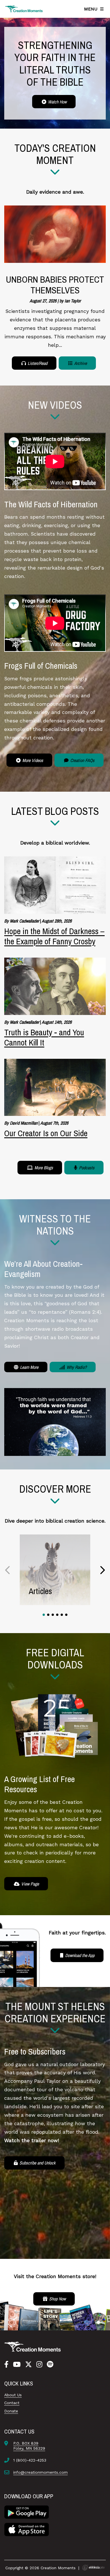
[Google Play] (27, 2512)
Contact (12, 2403)
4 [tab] (57, 1615)
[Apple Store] (27, 2529)
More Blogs (43, 1168)
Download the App (79, 1955)
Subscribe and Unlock (37, 2163)
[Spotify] (50, 2365)
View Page (29, 1884)
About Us (13, 2395)
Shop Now (57, 2299)
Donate (11, 2411)
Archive (80, 363)
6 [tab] (66, 1615)
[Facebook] (6, 2365)
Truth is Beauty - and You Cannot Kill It (44, 1037)
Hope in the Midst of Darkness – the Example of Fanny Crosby (54, 936)
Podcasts (86, 1168)
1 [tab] (44, 1615)
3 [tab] (53, 1615)
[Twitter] (28, 2365)
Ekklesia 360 (93, 2568)
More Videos (32, 760)
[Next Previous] (8, 1570)
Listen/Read (37, 363)
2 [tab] (48, 1615)
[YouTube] (17, 2365)
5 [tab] (62, 1615)
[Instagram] (39, 2365)
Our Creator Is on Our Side (46, 1133)
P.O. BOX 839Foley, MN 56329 (29, 2446)
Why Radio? (76, 1367)
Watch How (57, 102)
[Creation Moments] (24, 9)
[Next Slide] (102, 1570)
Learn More (29, 1367)
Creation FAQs (82, 760)
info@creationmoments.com (40, 2472)
